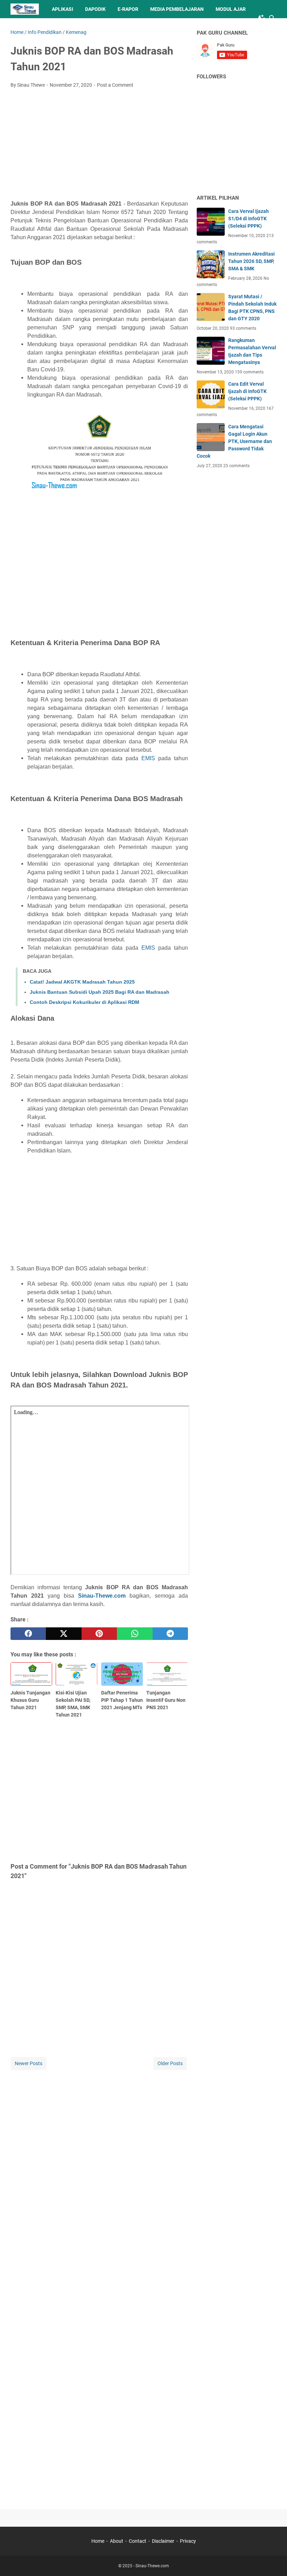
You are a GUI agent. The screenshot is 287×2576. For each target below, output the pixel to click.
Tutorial (28, 27)
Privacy (188, 2541)
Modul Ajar (231, 9)
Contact (138, 2541)
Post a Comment (115, 85)
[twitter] (64, 1634)
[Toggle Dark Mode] (262, 18)
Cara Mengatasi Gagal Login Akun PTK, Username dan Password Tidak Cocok (234, 441)
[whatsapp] (135, 1634)
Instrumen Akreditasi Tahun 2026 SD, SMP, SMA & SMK (251, 261)
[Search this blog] (272, 18)
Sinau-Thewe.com (102, 1596)
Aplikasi (62, 9)
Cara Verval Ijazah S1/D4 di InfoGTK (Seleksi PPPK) (248, 219)
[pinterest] (99, 1634)
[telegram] (170, 1634)
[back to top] (273, 2560)
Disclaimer (163, 2541)
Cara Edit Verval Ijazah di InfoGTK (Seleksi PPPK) (247, 391)
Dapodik (95, 9)
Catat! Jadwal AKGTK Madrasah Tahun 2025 (82, 982)
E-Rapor (128, 9)
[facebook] (28, 1634)
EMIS (148, 758)
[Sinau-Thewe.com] (25, 9)
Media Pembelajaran (177, 9)
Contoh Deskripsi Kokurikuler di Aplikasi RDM (85, 1002)
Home (98, 2541)
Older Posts (170, 2063)
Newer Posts (29, 2063)
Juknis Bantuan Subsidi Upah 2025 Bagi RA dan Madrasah (100, 992)
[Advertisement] (99, 146)
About (117, 2541)
